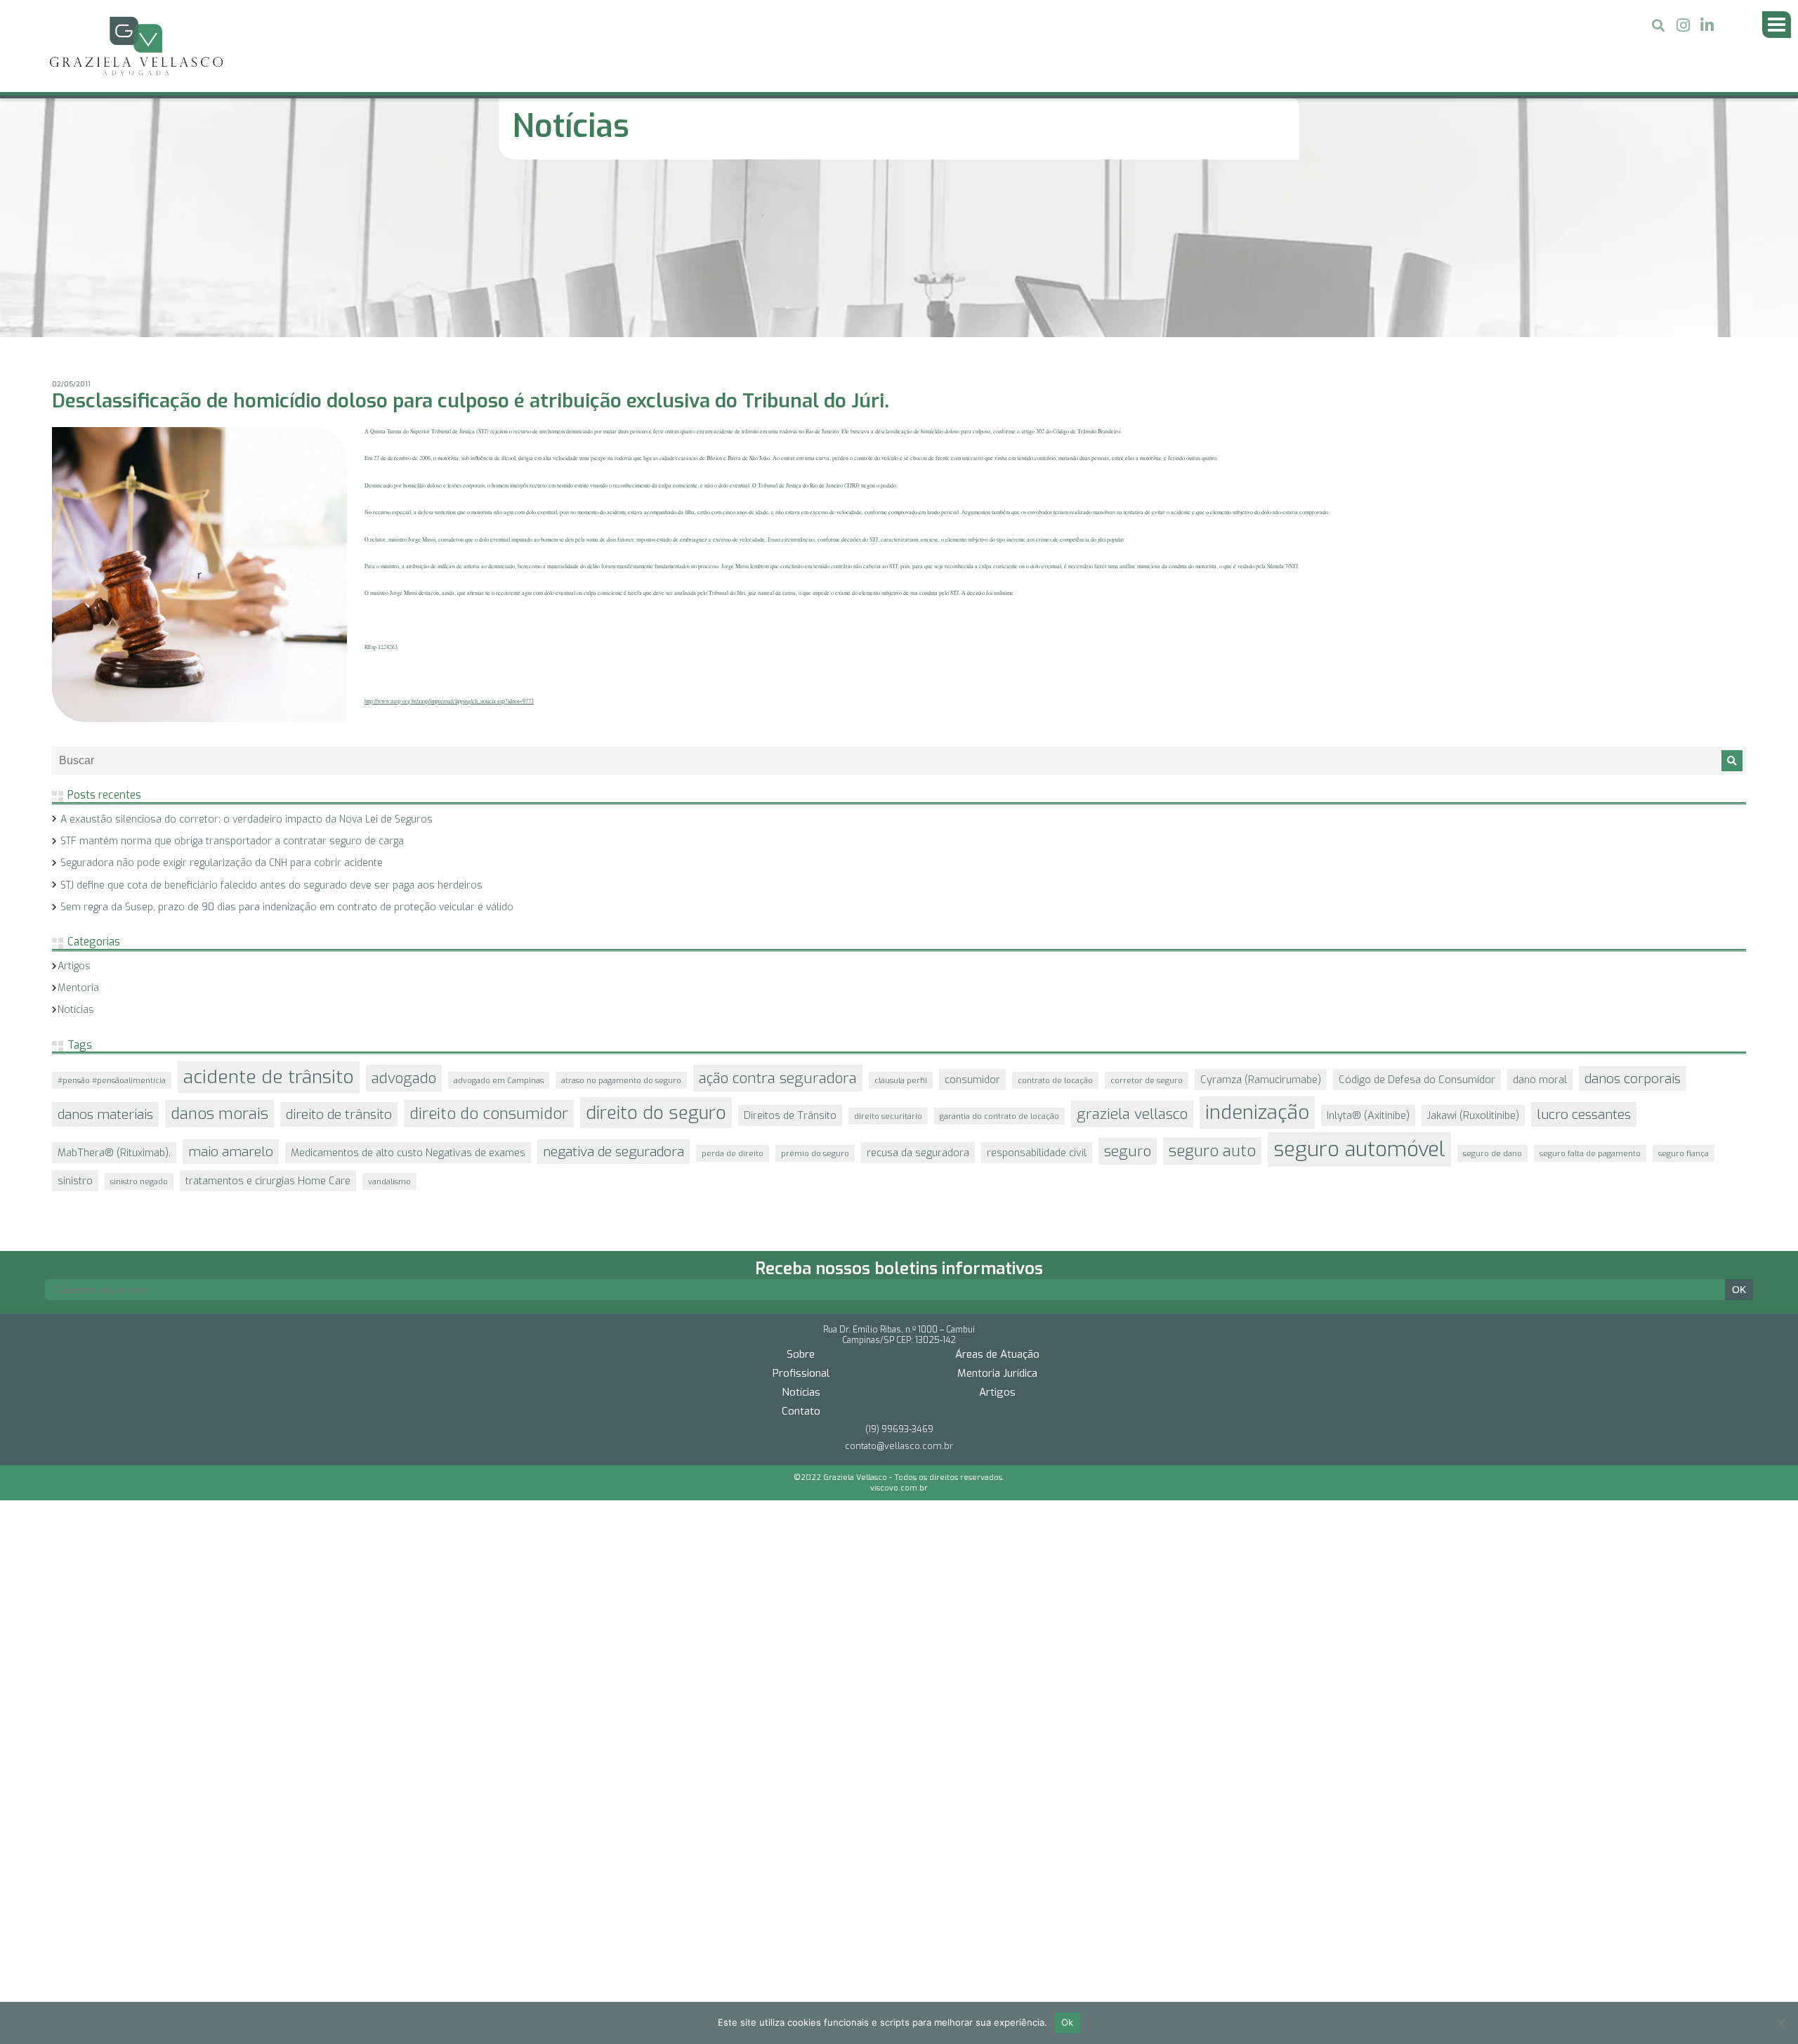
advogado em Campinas (499, 915)
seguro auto (1212, 986)
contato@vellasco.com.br (899, 1256)
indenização (1257, 948)
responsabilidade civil (1037, 988)
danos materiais (105, 949)
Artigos (74, 801)
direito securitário (888, 951)
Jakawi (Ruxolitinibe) (1473, 950)
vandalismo (389, 1016)
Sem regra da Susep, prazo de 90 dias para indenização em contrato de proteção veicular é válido (287, 742)
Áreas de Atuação (997, 1165)
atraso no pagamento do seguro (621, 915)
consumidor (972, 915)
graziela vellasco (1132, 949)
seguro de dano (1492, 988)
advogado (404, 913)
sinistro (75, 1016)
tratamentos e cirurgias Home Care (268, 1016)
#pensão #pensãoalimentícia (112, 915)
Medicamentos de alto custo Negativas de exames (408, 988)
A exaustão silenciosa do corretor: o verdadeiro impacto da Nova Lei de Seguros (247, 654)
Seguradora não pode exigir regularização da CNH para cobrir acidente (222, 698)
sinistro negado (139, 1016)
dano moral (1540, 915)
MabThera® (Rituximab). (114, 988)
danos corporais (1633, 913)
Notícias (76, 845)
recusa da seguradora (918, 988)
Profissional (801, 1184)
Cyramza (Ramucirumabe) (1261, 915)
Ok (1068, 2022)
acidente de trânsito (269, 912)
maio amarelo (231, 987)
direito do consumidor (489, 949)
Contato (801, 1221)
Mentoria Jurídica (997, 1184)
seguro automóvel (1359, 984)
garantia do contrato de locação (999, 951)
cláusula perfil (901, 915)
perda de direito (733, 988)
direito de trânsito (339, 949)
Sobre (801, 1165)
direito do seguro (656, 948)
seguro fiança (1684, 988)
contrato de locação (1055, 915)
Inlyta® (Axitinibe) (1368, 950)
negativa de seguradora (613, 987)
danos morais (219, 949)
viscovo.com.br (899, 1298)
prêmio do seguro (815, 988)
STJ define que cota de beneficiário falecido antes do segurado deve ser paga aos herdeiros (271, 720)
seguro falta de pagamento (1590, 988)
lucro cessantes (1584, 949)
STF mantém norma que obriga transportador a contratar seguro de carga (232, 676)
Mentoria (78, 823)
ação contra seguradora (778, 913)
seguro (1128, 986)
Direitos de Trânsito (790, 950)
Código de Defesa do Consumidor (1417, 915)
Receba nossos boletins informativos (899, 1079)
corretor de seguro (1147, 915)
